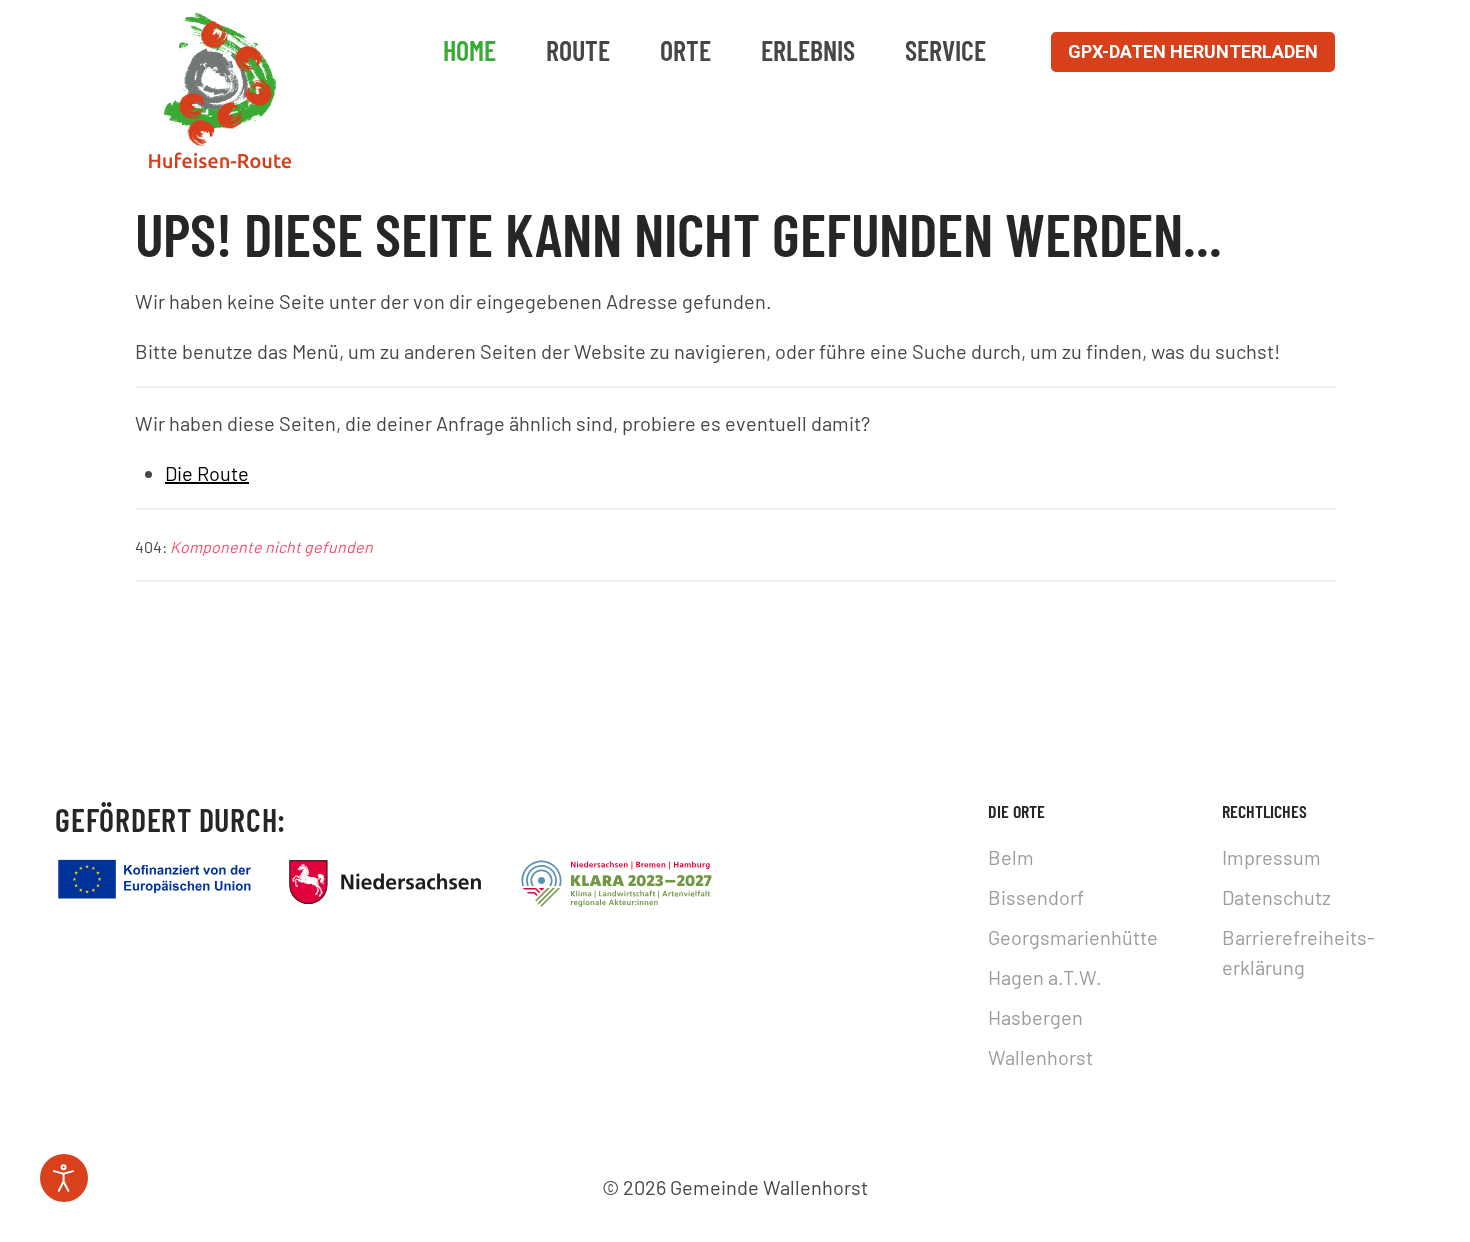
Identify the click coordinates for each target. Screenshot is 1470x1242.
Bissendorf (1036, 897)
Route (578, 50)
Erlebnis (808, 50)
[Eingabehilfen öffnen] (64, 1178)
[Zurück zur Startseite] (220, 91)
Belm (1011, 857)
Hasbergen (1035, 1017)
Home (469, 50)
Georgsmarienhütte (1073, 937)
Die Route (207, 473)
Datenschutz (1276, 897)
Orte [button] (685, 50)
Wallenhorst (1040, 1057)
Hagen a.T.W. (1045, 977)
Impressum (1271, 857)
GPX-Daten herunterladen (1193, 51)
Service (945, 50)
